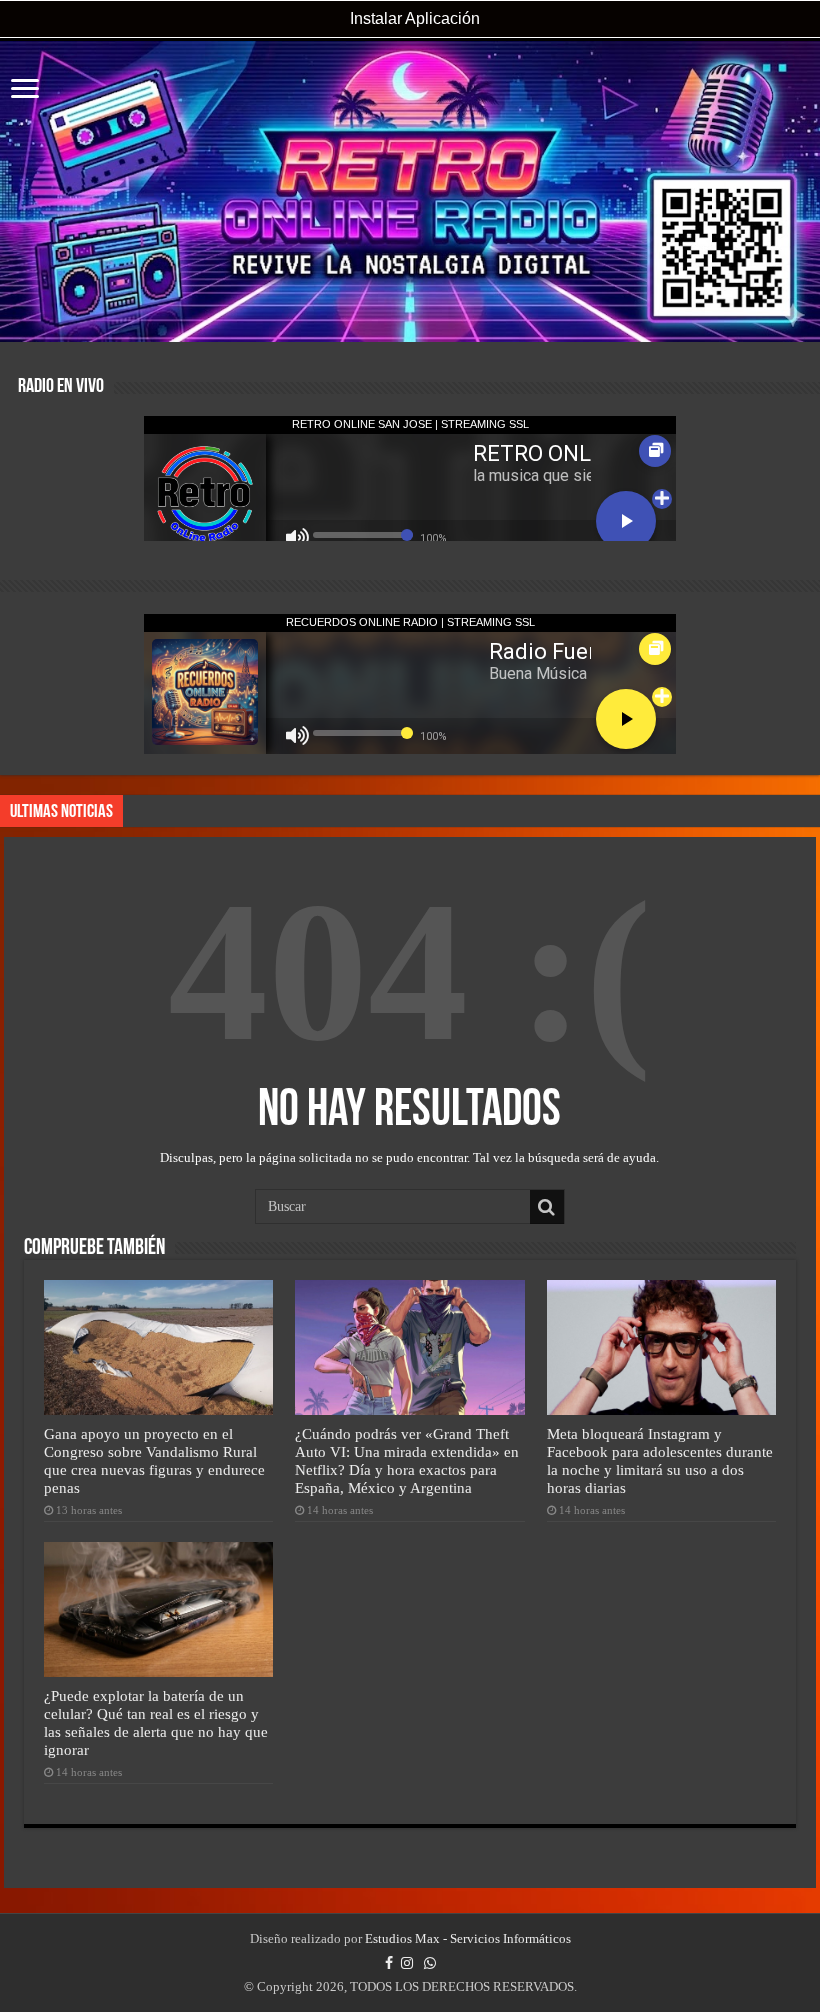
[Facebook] (389, 1963)
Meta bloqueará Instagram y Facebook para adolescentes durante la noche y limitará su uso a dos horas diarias (660, 1460)
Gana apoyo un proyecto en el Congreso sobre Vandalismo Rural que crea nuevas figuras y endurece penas (154, 1460)
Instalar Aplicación (413, 18)
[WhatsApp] (430, 1963)
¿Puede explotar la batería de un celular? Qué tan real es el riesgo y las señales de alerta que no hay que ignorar (156, 1722)
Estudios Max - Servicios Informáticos (468, 1938)
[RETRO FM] (410, 191)
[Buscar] (547, 1207)
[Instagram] (407, 1963)
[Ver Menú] (25, 90)
